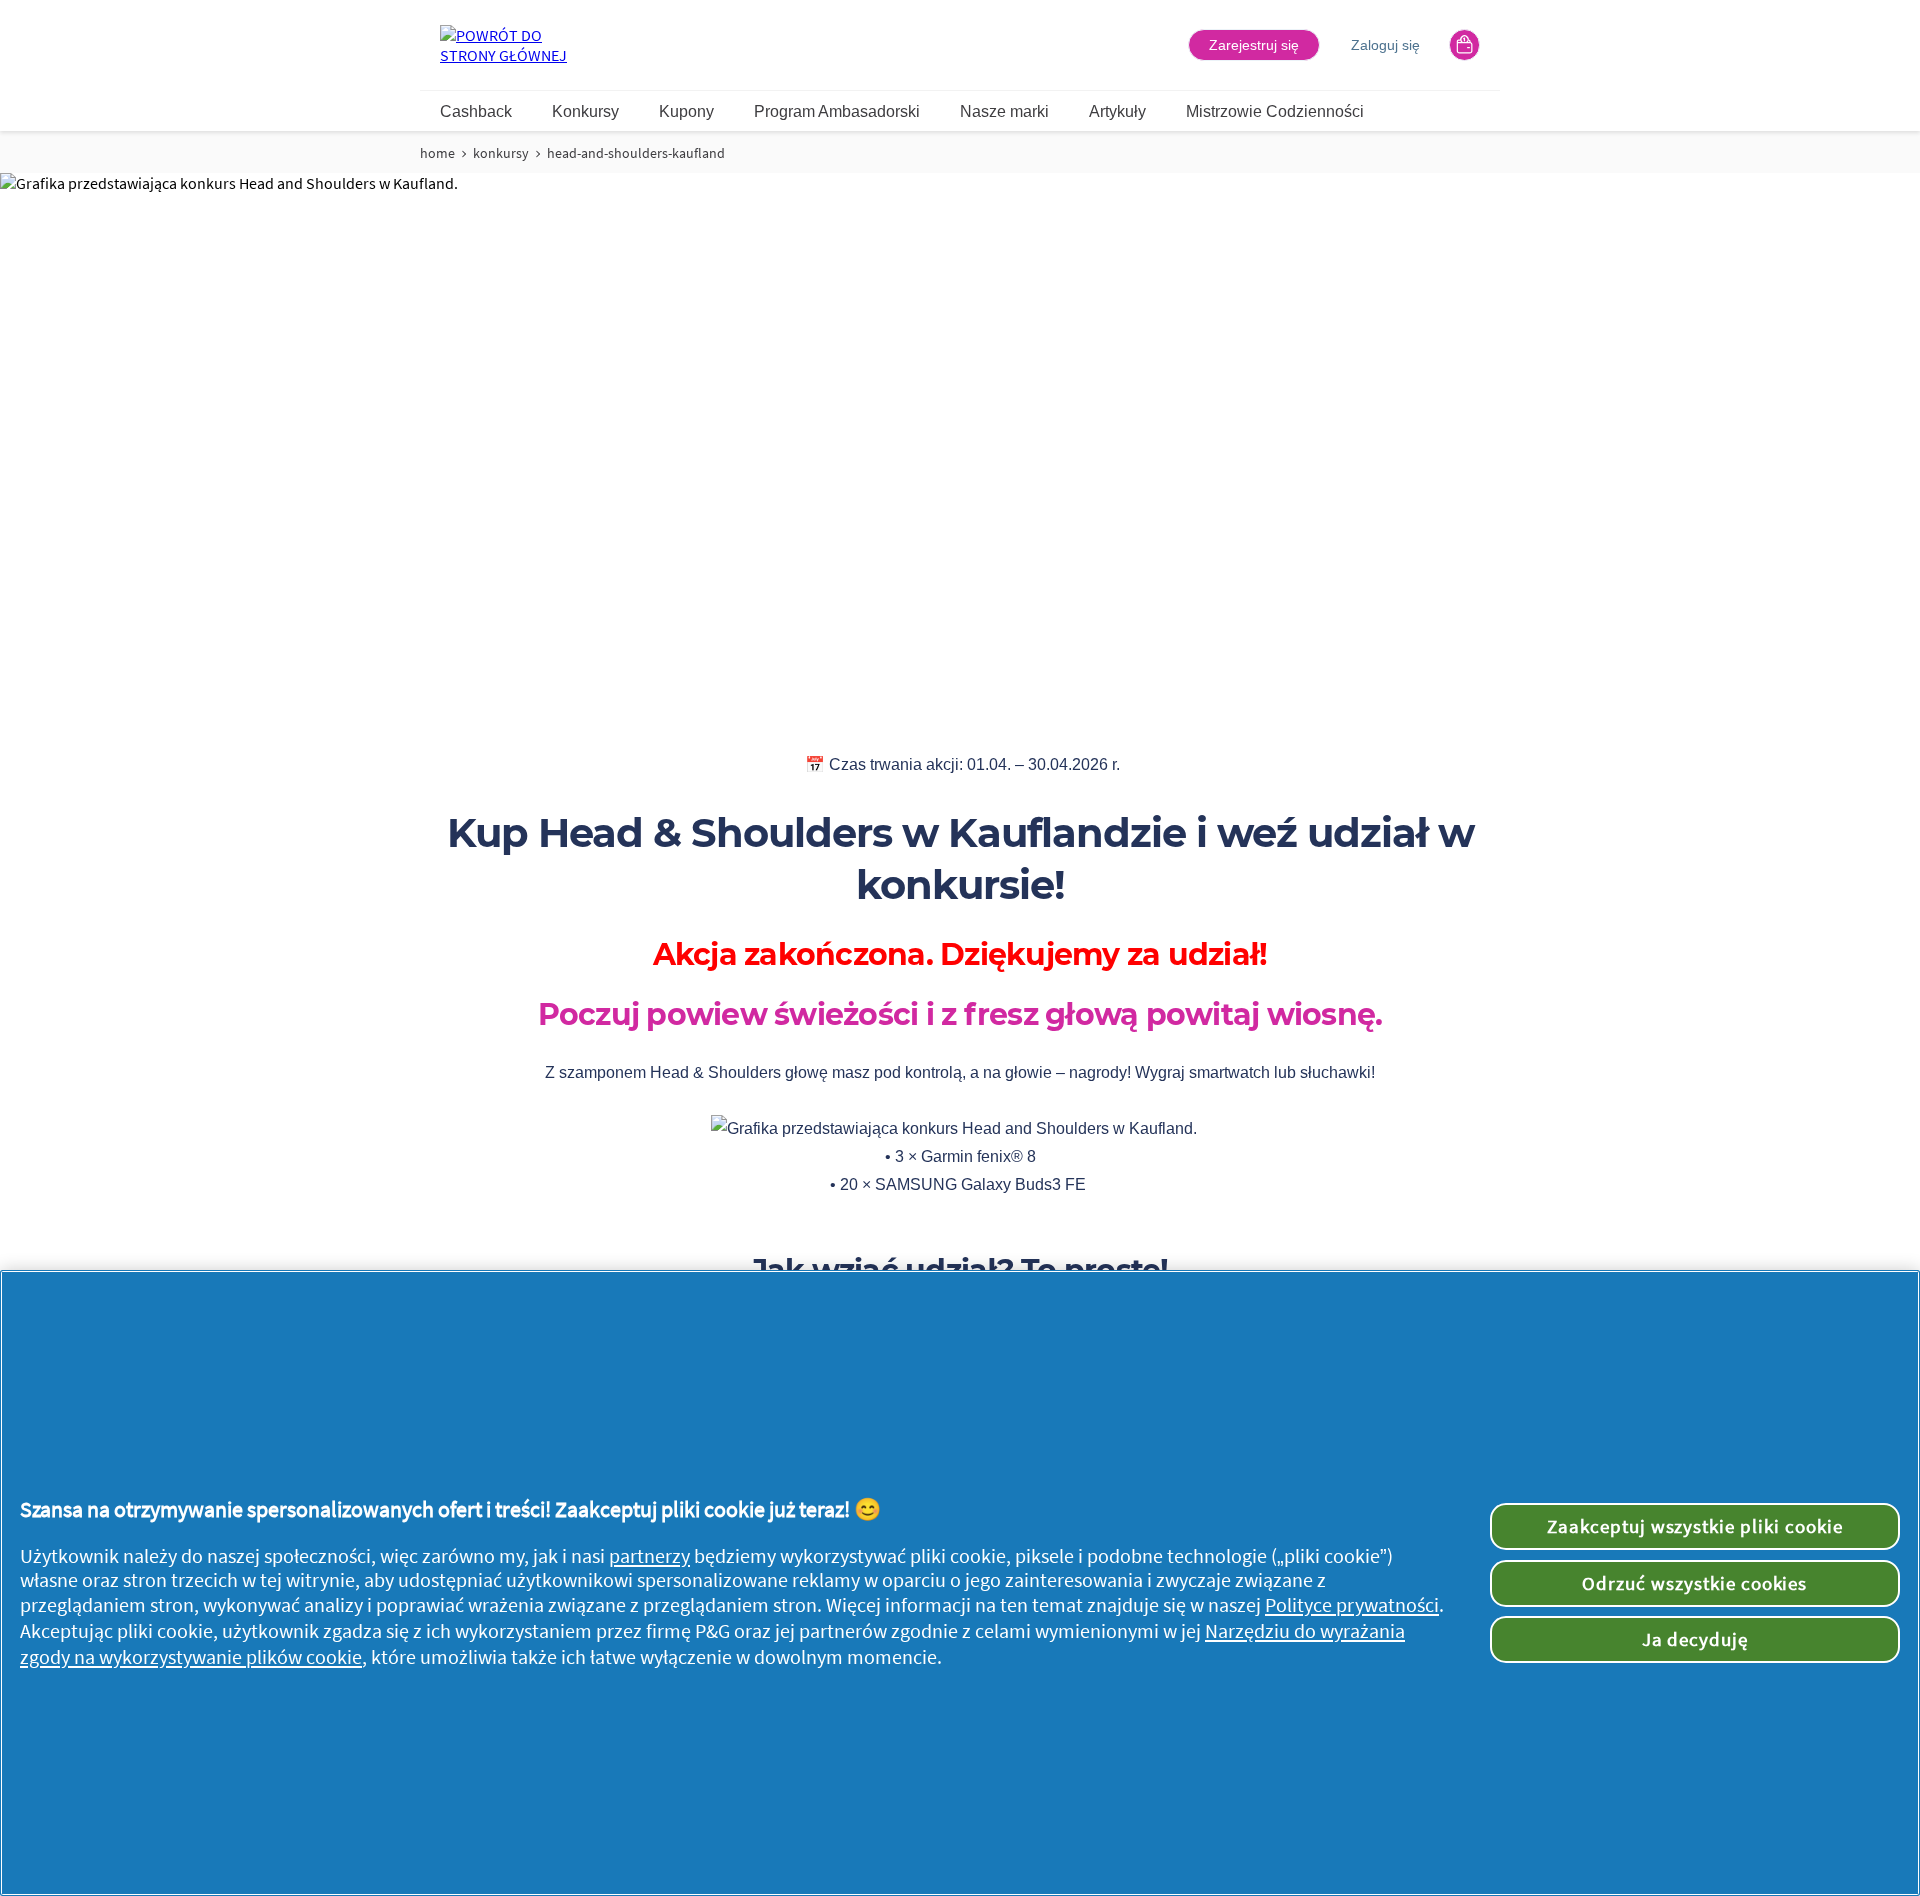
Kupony (686, 111)
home (437, 153)
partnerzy (649, 1556)
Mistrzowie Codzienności (1275, 111)
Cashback (476, 111)
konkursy (501, 153)
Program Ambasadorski (837, 111)
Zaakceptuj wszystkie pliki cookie (1695, 1526)
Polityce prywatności (1352, 1605)
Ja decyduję (1695, 1639)
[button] (1254, 45)
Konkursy (585, 111)
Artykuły (1117, 111)
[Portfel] (1464, 45)
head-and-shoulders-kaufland (636, 153)
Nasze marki (1004, 111)
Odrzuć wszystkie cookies (1694, 1583)
